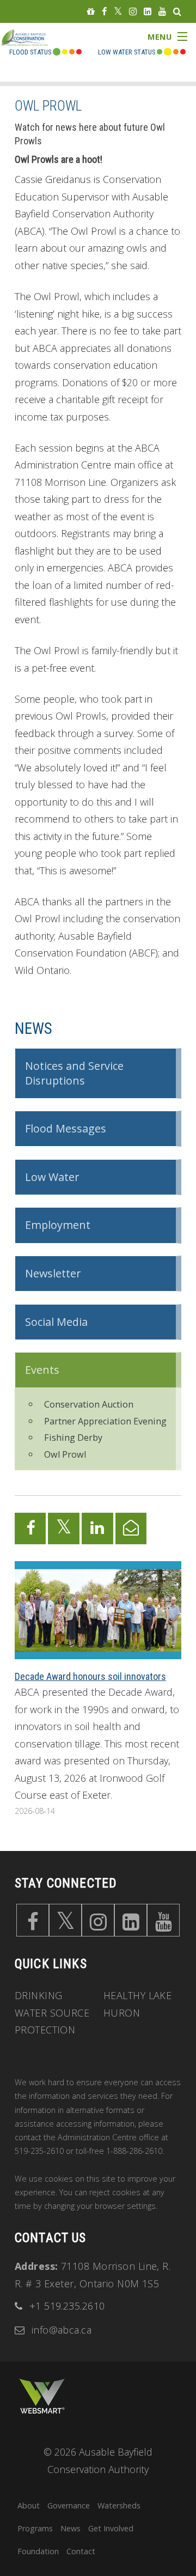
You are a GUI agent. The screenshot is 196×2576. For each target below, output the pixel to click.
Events (42, 1370)
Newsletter (53, 1273)
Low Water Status (127, 52)
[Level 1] (168, 52)
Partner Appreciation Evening (105, 1421)
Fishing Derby (73, 1438)
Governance (69, 2505)
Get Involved (111, 2528)
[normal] (160, 52)
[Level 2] (176, 52)
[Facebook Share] (30, 1528)
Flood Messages (66, 1128)
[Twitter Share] (64, 1528)
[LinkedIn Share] (97, 1528)
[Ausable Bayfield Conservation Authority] (32, 46)
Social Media (56, 1322)
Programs (35, 2528)
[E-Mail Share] (131, 1528)
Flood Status (30, 52)
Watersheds (119, 2505)
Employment (58, 1225)
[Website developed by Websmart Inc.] (42, 2396)
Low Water (52, 1177)
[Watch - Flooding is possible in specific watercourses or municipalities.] (72, 52)
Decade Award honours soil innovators (90, 1676)
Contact (81, 2551)
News (34, 1028)
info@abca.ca (62, 2330)
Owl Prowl (65, 1454)
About (29, 2505)
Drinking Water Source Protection (52, 2012)
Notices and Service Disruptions (74, 1073)
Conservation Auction (89, 1404)
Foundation (38, 2551)
